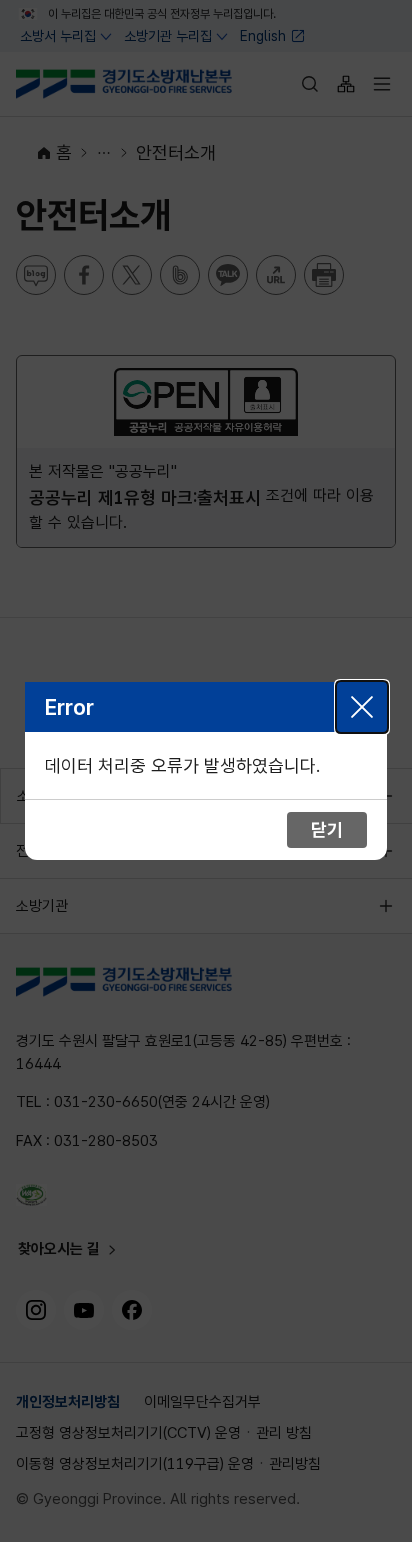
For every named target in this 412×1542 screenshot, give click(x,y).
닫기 (362, 707)
